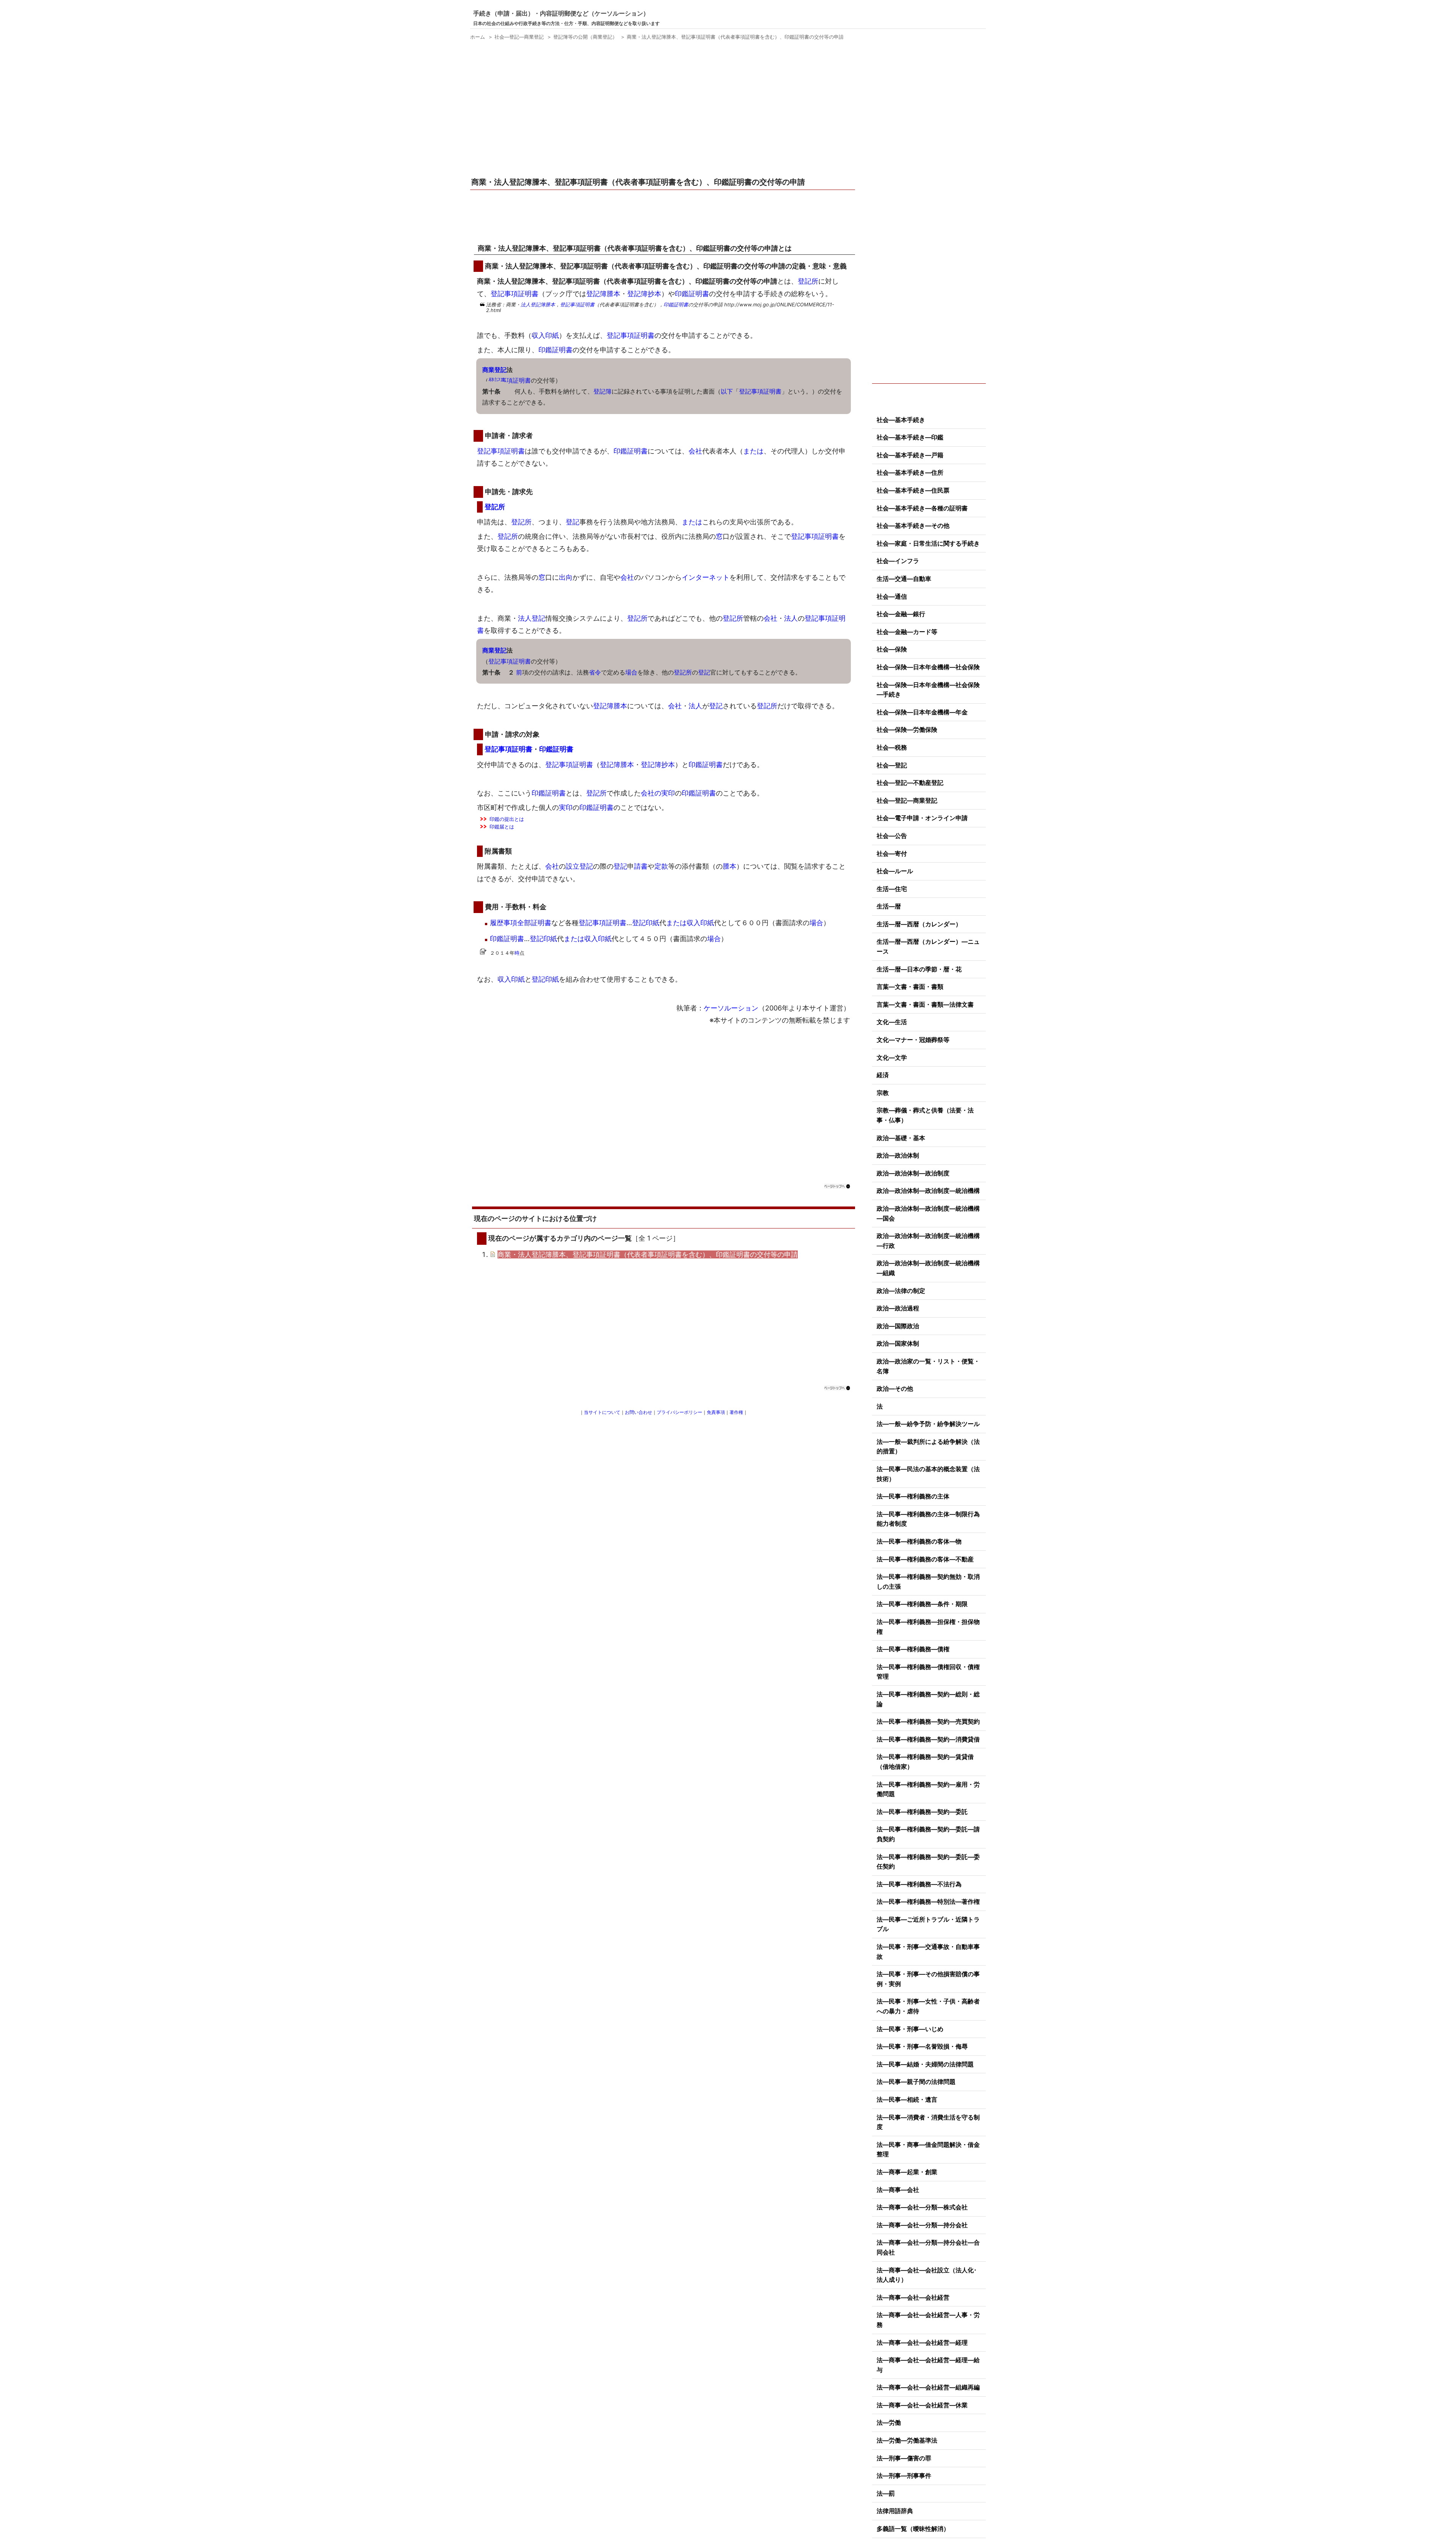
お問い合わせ (639, 1412)
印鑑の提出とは (507, 819)
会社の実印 (658, 793)
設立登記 (579, 866)
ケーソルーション (731, 1008)
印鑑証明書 (692, 294)
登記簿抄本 (644, 294)
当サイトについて (602, 1412)
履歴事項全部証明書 (521, 923)
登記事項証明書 (515, 294)
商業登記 (494, 370)
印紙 (653, 923)
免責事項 (716, 1412)
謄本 (730, 866)
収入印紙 (545, 335)
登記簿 (602, 391)
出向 (566, 577)
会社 (695, 451)
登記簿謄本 (603, 294)
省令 (595, 672)
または (753, 451)
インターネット (706, 577)
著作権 (736, 1412)
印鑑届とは (502, 827)
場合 (631, 672)
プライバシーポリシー (679, 1412)
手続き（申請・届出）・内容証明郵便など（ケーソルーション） (561, 13)
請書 (641, 866)
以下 (727, 391)
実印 (566, 807)
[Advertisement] (664, 110)
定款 (661, 866)
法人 (526, 304)
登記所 (808, 281)
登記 (573, 522)
